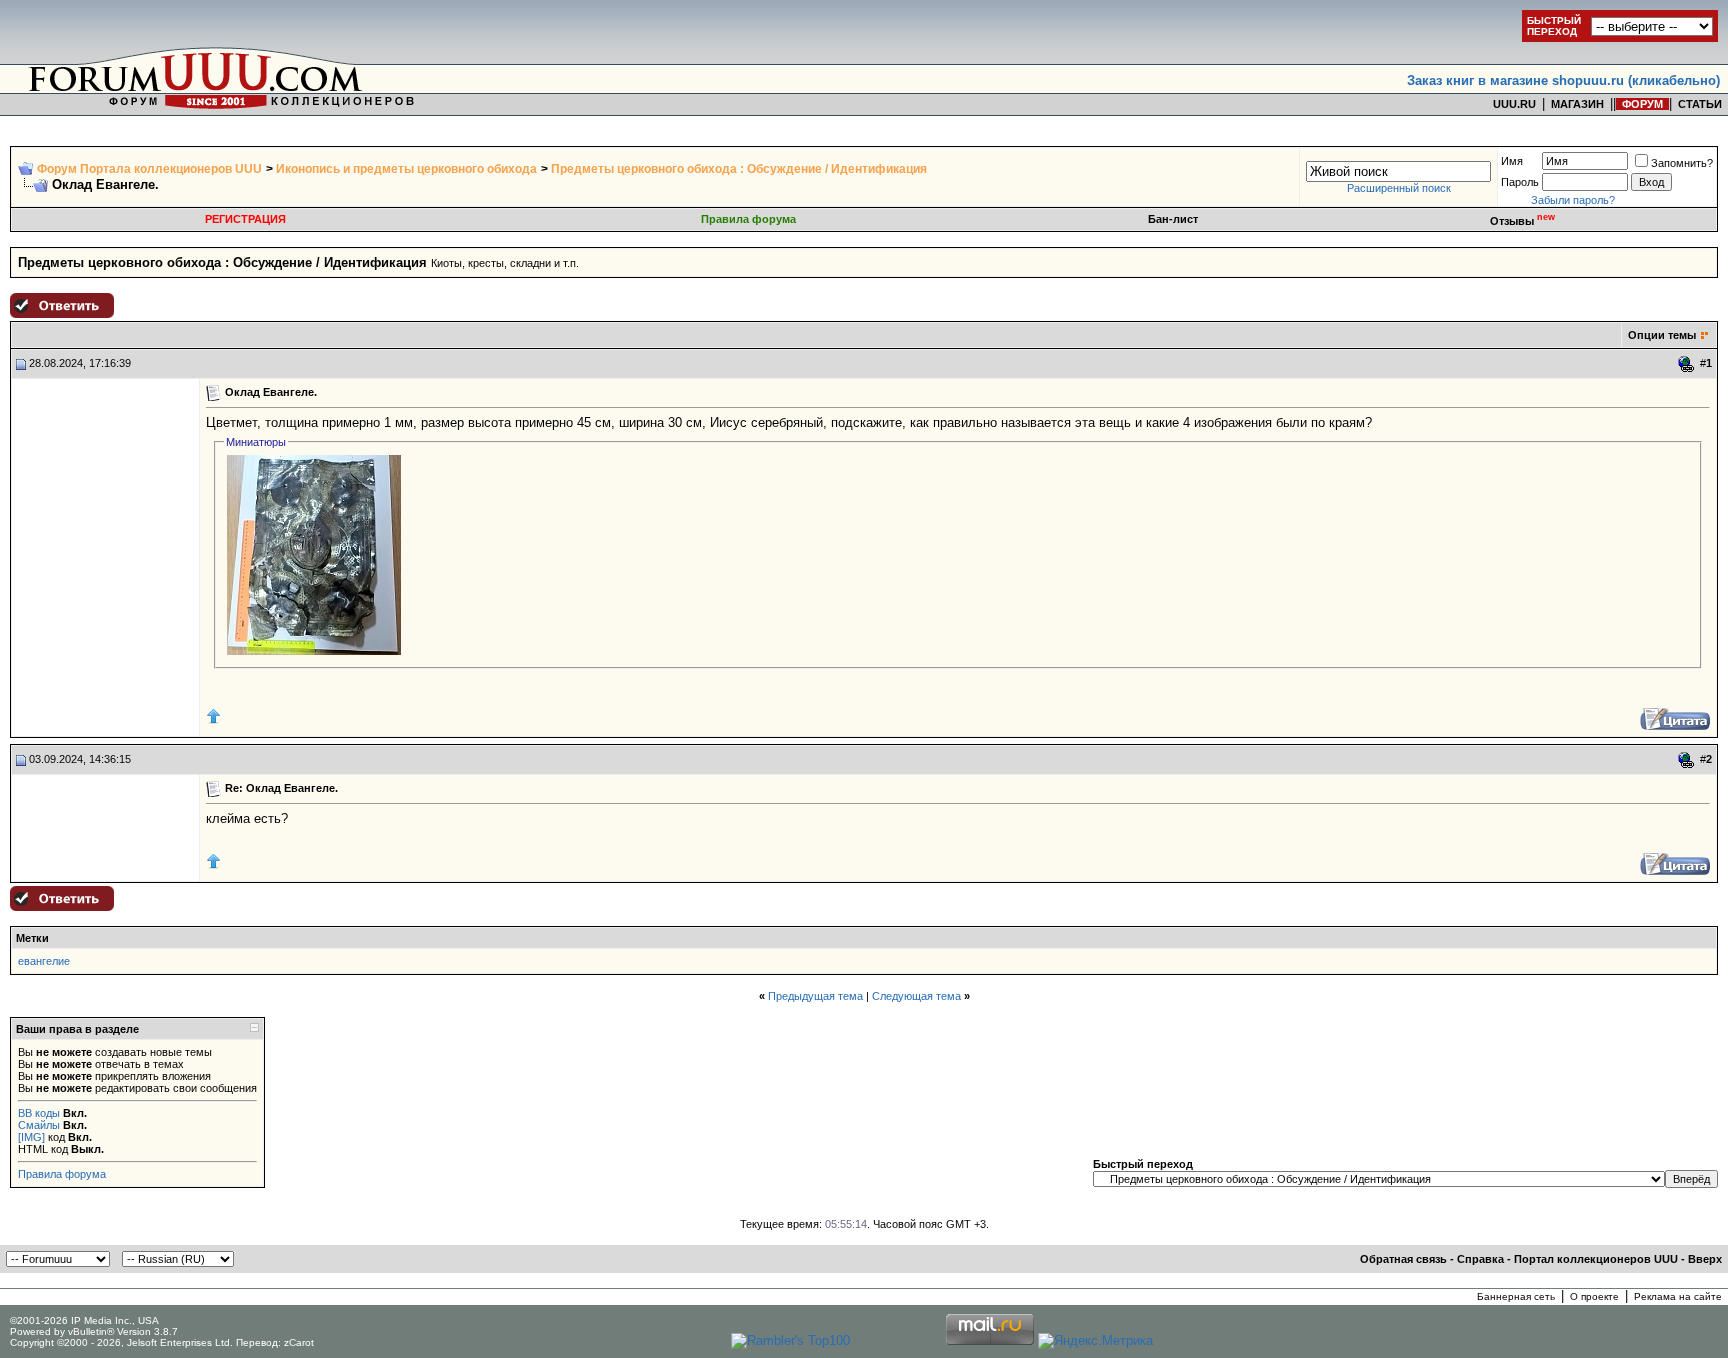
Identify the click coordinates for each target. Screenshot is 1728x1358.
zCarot (299, 1342)
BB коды (39, 1113)
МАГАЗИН (1577, 104)
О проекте (1594, 1296)
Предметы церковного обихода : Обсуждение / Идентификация (739, 169)
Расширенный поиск (1399, 188)
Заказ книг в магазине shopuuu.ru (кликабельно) (1563, 80)
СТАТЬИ (1700, 104)
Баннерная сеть (1516, 1296)
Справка (1480, 1259)
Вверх (1705, 1259)
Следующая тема (916, 996)
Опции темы (1662, 335)
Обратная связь (1403, 1259)
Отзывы (1522, 221)
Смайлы (39, 1125)
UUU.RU (1514, 104)
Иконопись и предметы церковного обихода (406, 169)
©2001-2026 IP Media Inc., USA (84, 1320)
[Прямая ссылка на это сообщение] (1686, 364)
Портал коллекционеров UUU (1596, 1259)
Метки (32, 938)
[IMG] (31, 1137)
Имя (1512, 161)
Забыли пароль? (1573, 200)
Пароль (1520, 182)
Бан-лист (1173, 219)
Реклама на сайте (1678, 1296)
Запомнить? (1682, 163)
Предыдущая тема (815, 996)
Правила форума (748, 219)
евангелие (44, 961)
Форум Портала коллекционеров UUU (149, 169)
